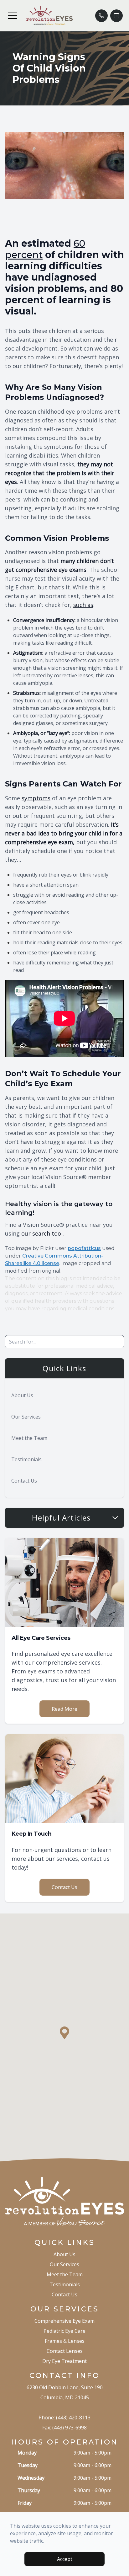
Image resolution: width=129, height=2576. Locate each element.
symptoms (36, 798)
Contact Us (24, 1481)
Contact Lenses (65, 2351)
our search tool (42, 1233)
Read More (64, 1709)
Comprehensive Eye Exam (64, 2321)
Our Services (26, 1417)
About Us (22, 1395)
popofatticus (84, 1248)
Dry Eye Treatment (64, 2361)
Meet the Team (29, 1438)
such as (83, 605)
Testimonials (26, 1459)
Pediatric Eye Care (64, 2331)
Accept (65, 2559)
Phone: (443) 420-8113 (64, 2418)
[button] (13, 16)
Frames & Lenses (65, 2341)
